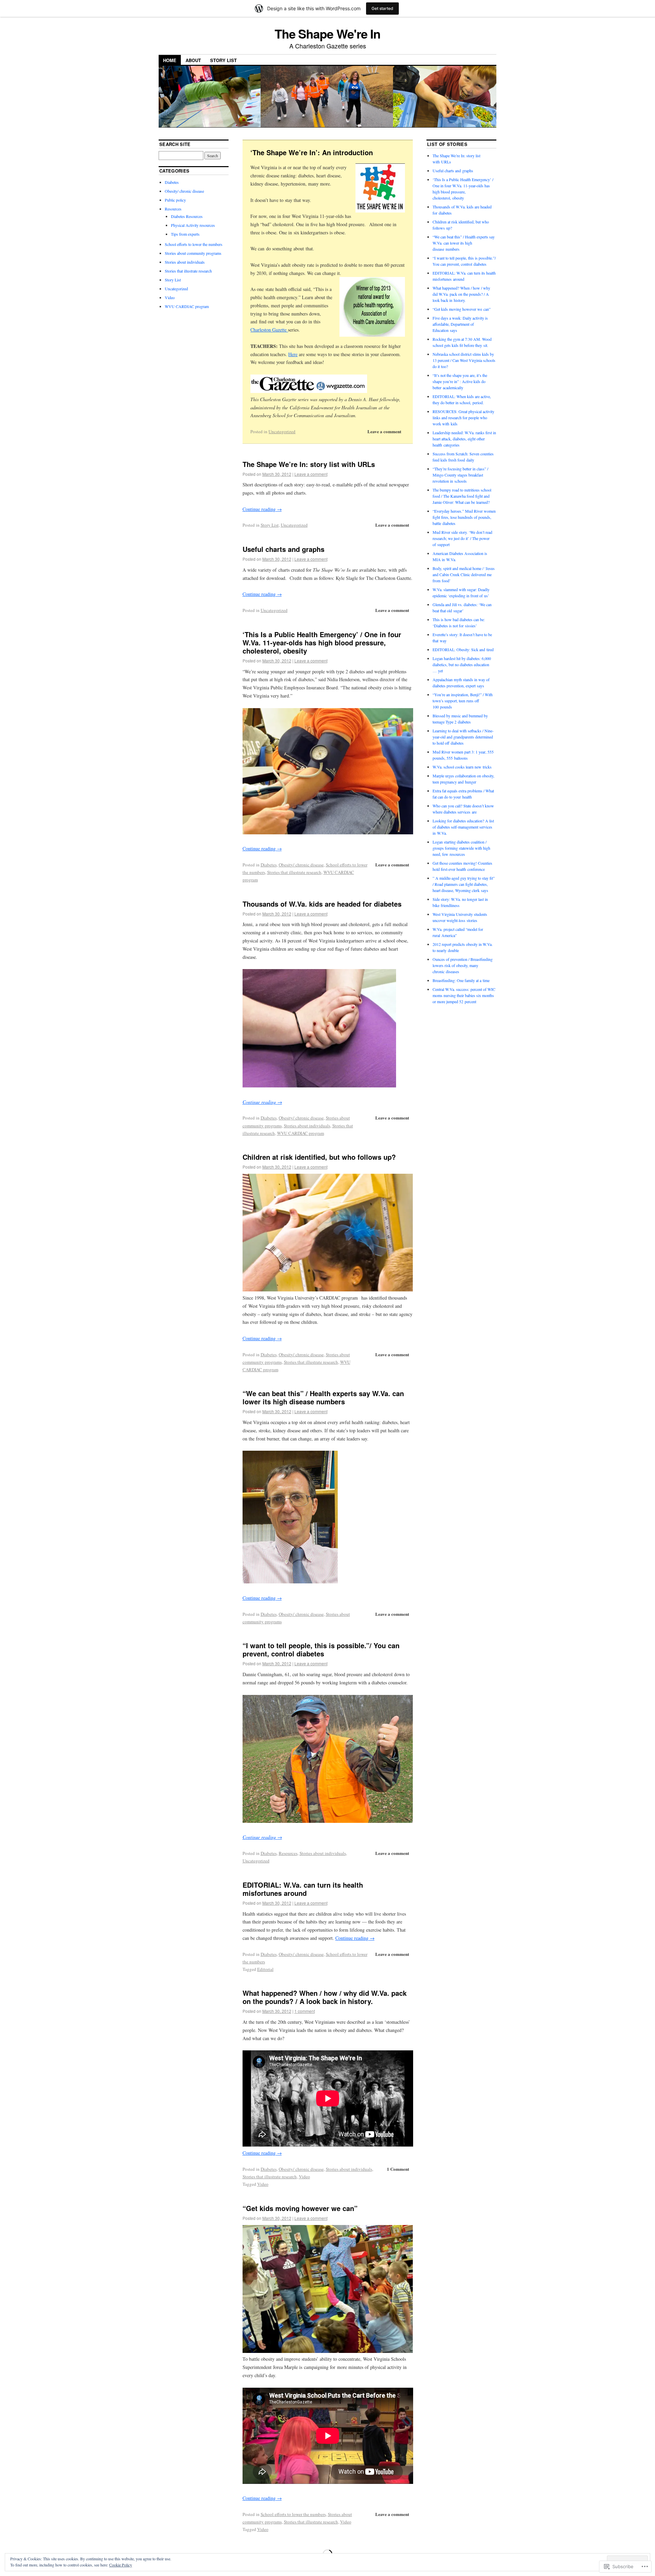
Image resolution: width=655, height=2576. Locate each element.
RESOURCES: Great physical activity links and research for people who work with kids (463, 418)
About (193, 60)
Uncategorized (282, 431)
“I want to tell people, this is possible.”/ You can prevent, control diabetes (321, 1649)
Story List (223, 60)
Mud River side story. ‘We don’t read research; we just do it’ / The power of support (462, 538)
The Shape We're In (328, 33)
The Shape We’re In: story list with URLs (309, 464)
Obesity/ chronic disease (301, 865)
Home (170, 60)
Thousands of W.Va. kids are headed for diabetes (322, 904)
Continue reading (262, 509)
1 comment (305, 2011)
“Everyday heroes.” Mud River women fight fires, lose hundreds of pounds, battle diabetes (464, 517)
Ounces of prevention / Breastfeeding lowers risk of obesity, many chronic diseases (463, 965)
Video (304, 2177)
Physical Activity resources (193, 225)
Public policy (175, 200)
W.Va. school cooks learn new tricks (462, 767)
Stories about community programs (193, 253)
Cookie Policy (121, 2565)
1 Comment (398, 2169)
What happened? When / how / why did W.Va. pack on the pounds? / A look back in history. (325, 1997)
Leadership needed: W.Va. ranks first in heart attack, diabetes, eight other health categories (464, 439)
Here (293, 354)
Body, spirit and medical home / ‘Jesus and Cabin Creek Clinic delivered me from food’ (464, 574)
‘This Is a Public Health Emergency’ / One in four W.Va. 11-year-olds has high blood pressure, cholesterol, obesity (322, 642)
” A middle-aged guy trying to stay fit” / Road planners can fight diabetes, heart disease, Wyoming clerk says (464, 884)
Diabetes (269, 865)
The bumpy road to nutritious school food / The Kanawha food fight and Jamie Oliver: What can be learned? (462, 496)
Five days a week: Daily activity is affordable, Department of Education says (460, 324)
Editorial (265, 1969)
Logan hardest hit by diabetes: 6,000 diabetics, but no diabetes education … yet (462, 664)
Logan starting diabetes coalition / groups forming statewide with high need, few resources (461, 848)
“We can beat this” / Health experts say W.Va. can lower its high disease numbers (323, 1397)
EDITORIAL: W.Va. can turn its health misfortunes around (303, 1889)
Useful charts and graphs (283, 549)
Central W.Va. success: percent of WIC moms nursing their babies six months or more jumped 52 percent (464, 995)
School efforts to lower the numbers (293, 2514)
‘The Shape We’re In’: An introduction (312, 152)
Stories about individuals (307, 1126)
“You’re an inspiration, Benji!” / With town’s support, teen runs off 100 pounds (463, 701)
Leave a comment (384, 431)
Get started (382, 8)
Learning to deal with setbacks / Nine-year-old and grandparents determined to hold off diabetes (463, 737)
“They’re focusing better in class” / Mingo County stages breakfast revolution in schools (460, 475)
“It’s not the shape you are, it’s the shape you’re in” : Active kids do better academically (460, 381)
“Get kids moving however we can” (300, 2208)
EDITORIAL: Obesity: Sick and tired (463, 649)
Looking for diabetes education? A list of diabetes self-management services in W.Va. (463, 827)
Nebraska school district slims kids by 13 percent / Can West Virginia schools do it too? (464, 360)
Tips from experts (185, 234)
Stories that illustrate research (294, 872)
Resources (288, 1853)
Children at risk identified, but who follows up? (319, 1157)
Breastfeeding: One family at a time (461, 980)
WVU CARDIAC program (301, 1133)
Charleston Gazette (269, 330)
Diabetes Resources (187, 216)
